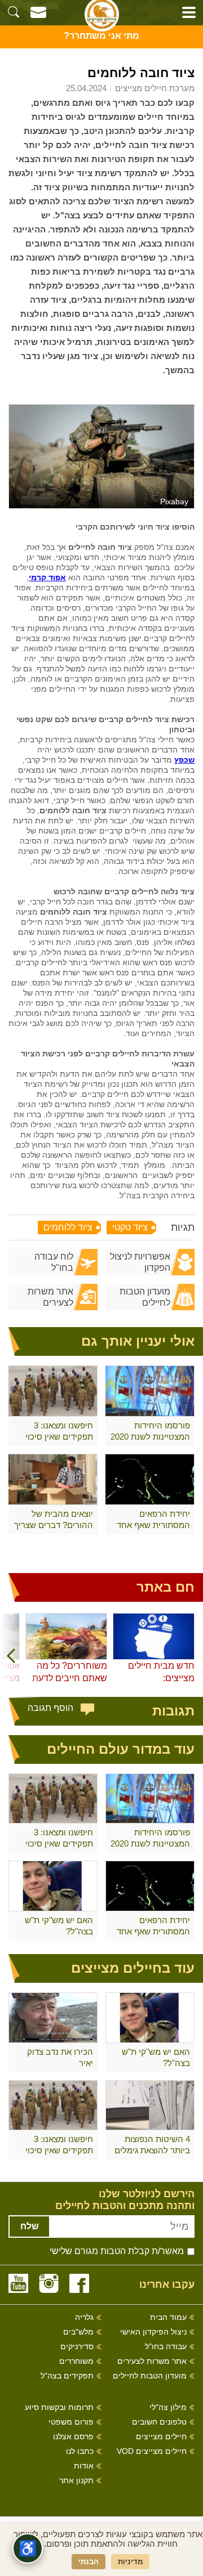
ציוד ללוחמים (68, 1227)
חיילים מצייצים (161, 2437)
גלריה (84, 2317)
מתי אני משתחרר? (101, 36)
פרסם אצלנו (73, 2437)
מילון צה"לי (168, 2407)
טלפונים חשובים (159, 2422)
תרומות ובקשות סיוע (59, 2407)
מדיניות (130, 2562)
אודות (84, 2466)
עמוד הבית (168, 2317)
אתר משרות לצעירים (50, 1297)
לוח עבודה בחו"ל (54, 1262)
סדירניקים (77, 2347)
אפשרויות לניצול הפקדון (140, 1262)
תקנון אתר (76, 2481)
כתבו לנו (80, 2451)
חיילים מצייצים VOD (152, 2451)
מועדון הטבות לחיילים (145, 1297)
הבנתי (89, 2562)
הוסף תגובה (50, 1708)
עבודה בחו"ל (166, 2347)
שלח (30, 2226)
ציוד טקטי (130, 1227)
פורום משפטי (71, 2422)
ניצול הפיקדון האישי (153, 2332)
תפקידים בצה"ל (67, 2376)
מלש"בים (78, 2332)
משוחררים (76, 2361)
